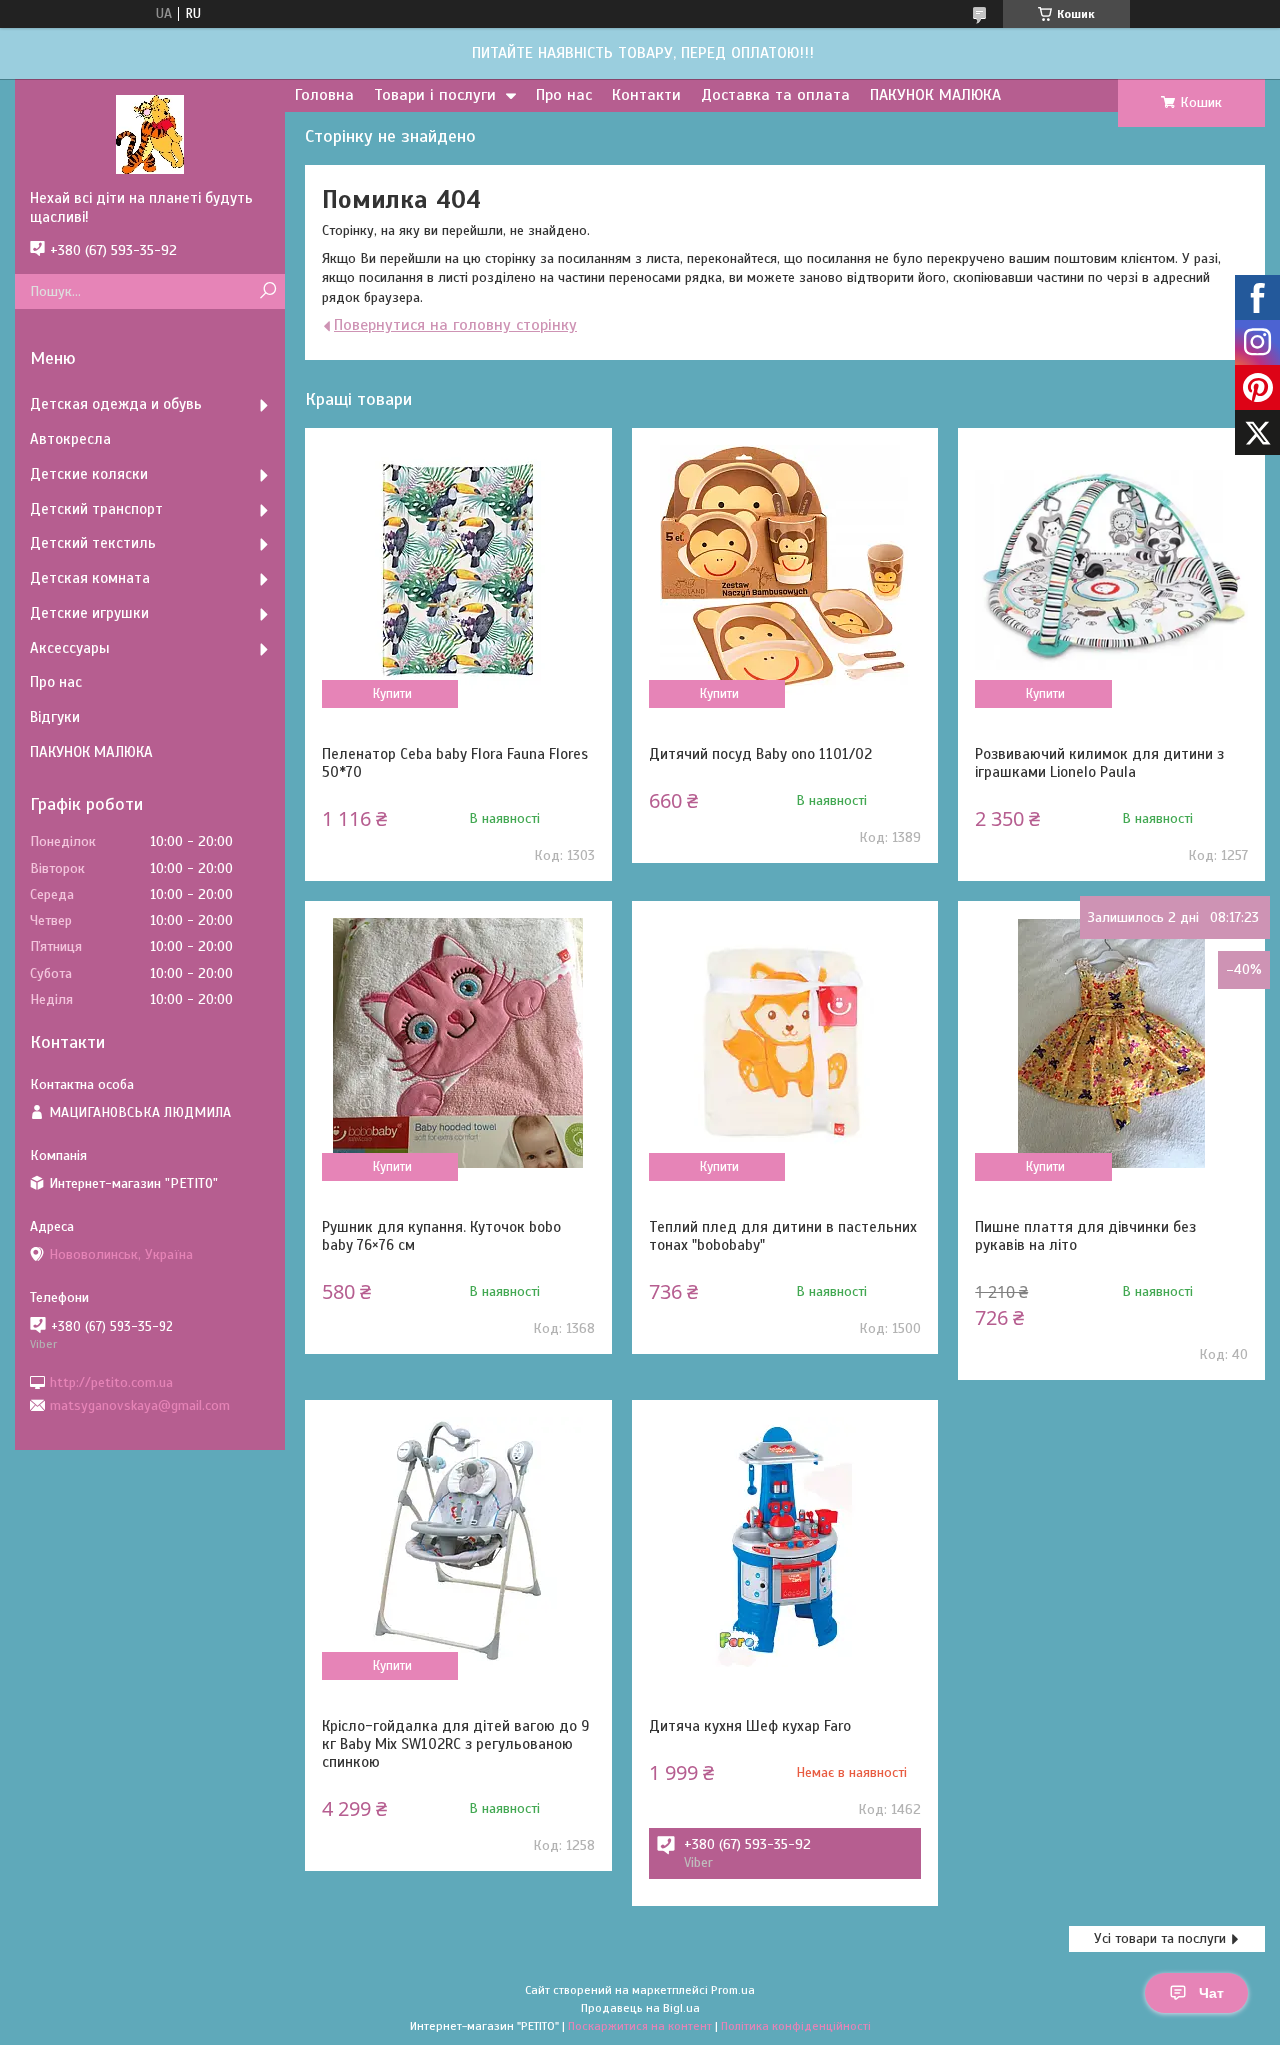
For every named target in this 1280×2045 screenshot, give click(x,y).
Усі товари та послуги (1160, 1938)
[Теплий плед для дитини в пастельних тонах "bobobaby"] (785, 1043)
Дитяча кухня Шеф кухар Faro (750, 1726)
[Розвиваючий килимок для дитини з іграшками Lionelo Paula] (1111, 570)
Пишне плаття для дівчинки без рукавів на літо (1085, 1236)
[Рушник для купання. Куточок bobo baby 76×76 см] (458, 1043)
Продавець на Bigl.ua (640, 2008)
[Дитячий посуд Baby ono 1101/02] (785, 570)
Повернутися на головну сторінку (455, 325)
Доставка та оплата (775, 95)
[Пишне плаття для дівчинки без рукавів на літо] (1111, 1043)
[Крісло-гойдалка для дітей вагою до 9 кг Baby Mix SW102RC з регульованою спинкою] (458, 1542)
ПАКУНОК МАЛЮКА (935, 95)
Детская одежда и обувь (116, 404)
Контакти (646, 95)
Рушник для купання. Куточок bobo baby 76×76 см (441, 1236)
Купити (392, 694)
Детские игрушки (89, 613)
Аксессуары (70, 648)
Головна (324, 95)
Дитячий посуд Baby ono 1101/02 (760, 754)
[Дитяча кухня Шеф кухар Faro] (785, 1542)
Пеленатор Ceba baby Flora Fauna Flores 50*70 (455, 763)
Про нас (564, 95)
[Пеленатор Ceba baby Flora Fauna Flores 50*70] (458, 570)
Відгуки (55, 717)
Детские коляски (89, 474)
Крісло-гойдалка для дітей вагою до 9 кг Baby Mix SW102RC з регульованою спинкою (455, 1744)
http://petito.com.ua (111, 1381)
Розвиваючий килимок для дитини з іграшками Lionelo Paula (1099, 763)
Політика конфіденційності (796, 2026)
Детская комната (90, 578)
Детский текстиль (93, 543)
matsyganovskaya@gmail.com (140, 1405)
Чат (1211, 1993)
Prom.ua (733, 1990)
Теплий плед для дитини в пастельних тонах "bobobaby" (783, 1236)
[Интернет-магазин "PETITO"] (150, 134)
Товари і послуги (435, 95)
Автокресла (70, 439)
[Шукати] (267, 291)
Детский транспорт (96, 509)
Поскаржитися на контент (640, 2026)
